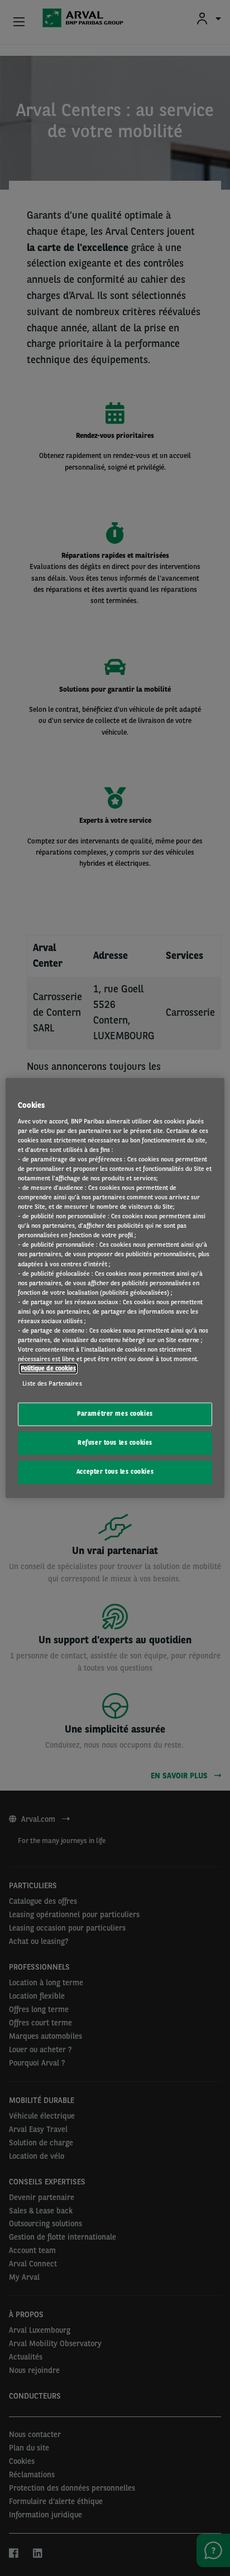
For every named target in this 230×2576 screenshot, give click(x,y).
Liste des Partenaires (52, 1384)
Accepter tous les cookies (115, 1472)
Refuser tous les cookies (115, 1443)
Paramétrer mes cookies (115, 1414)
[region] (115, 1288)
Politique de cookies (48, 1369)
